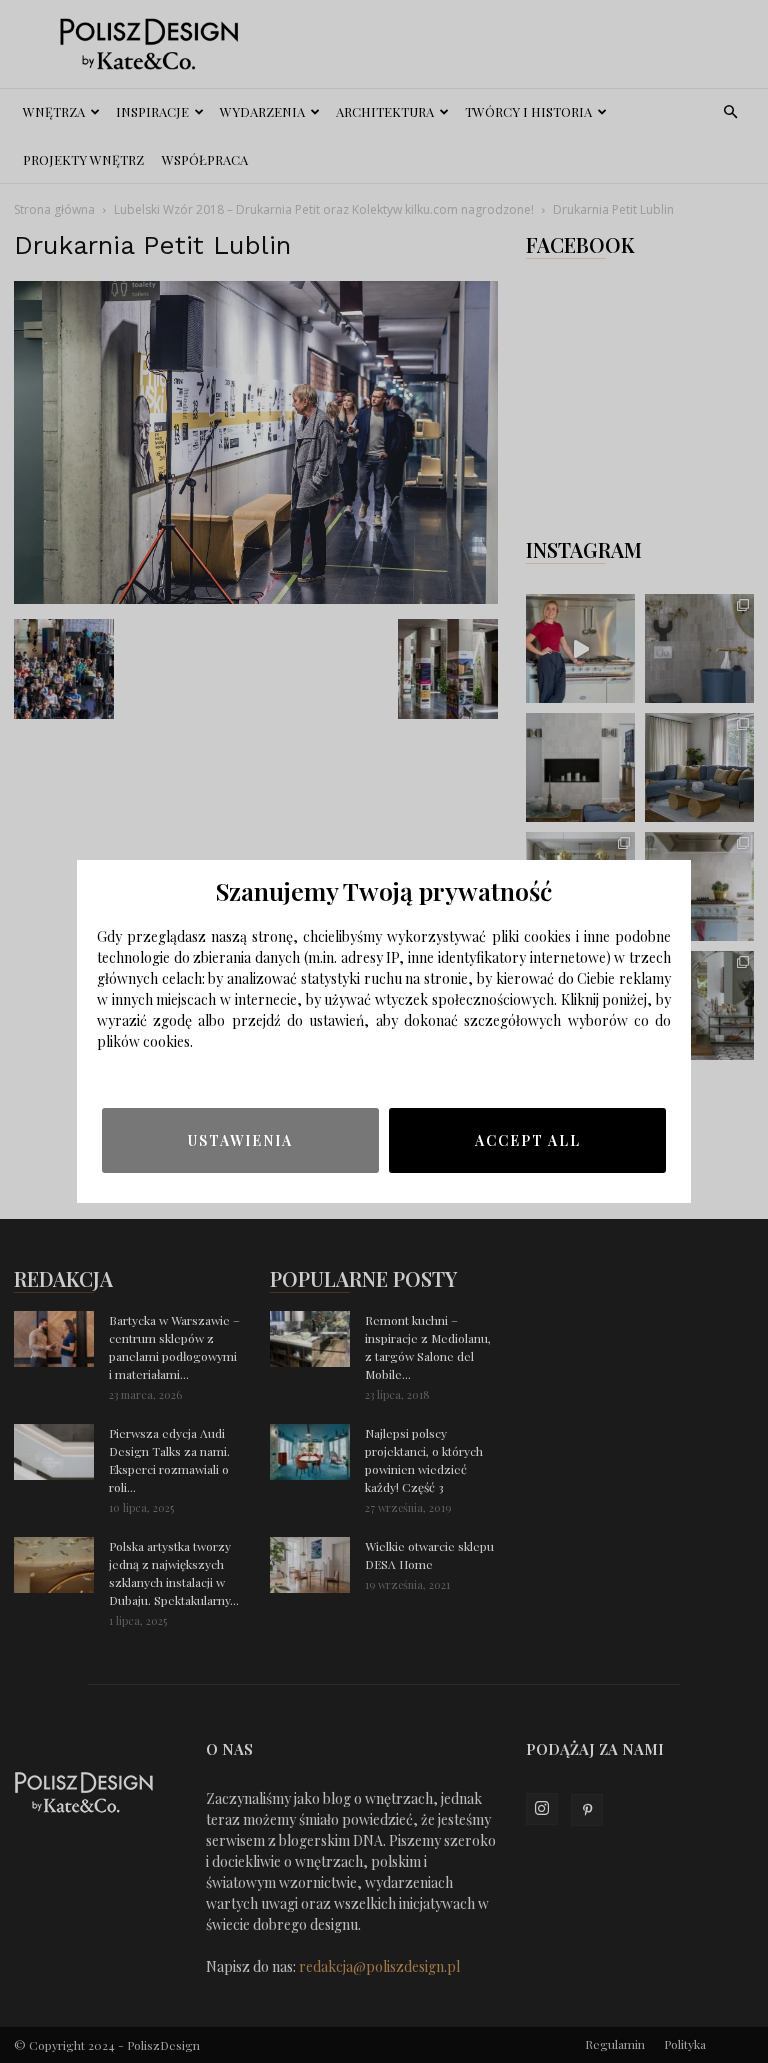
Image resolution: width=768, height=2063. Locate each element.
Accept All (528, 1140)
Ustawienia (240, 1140)
